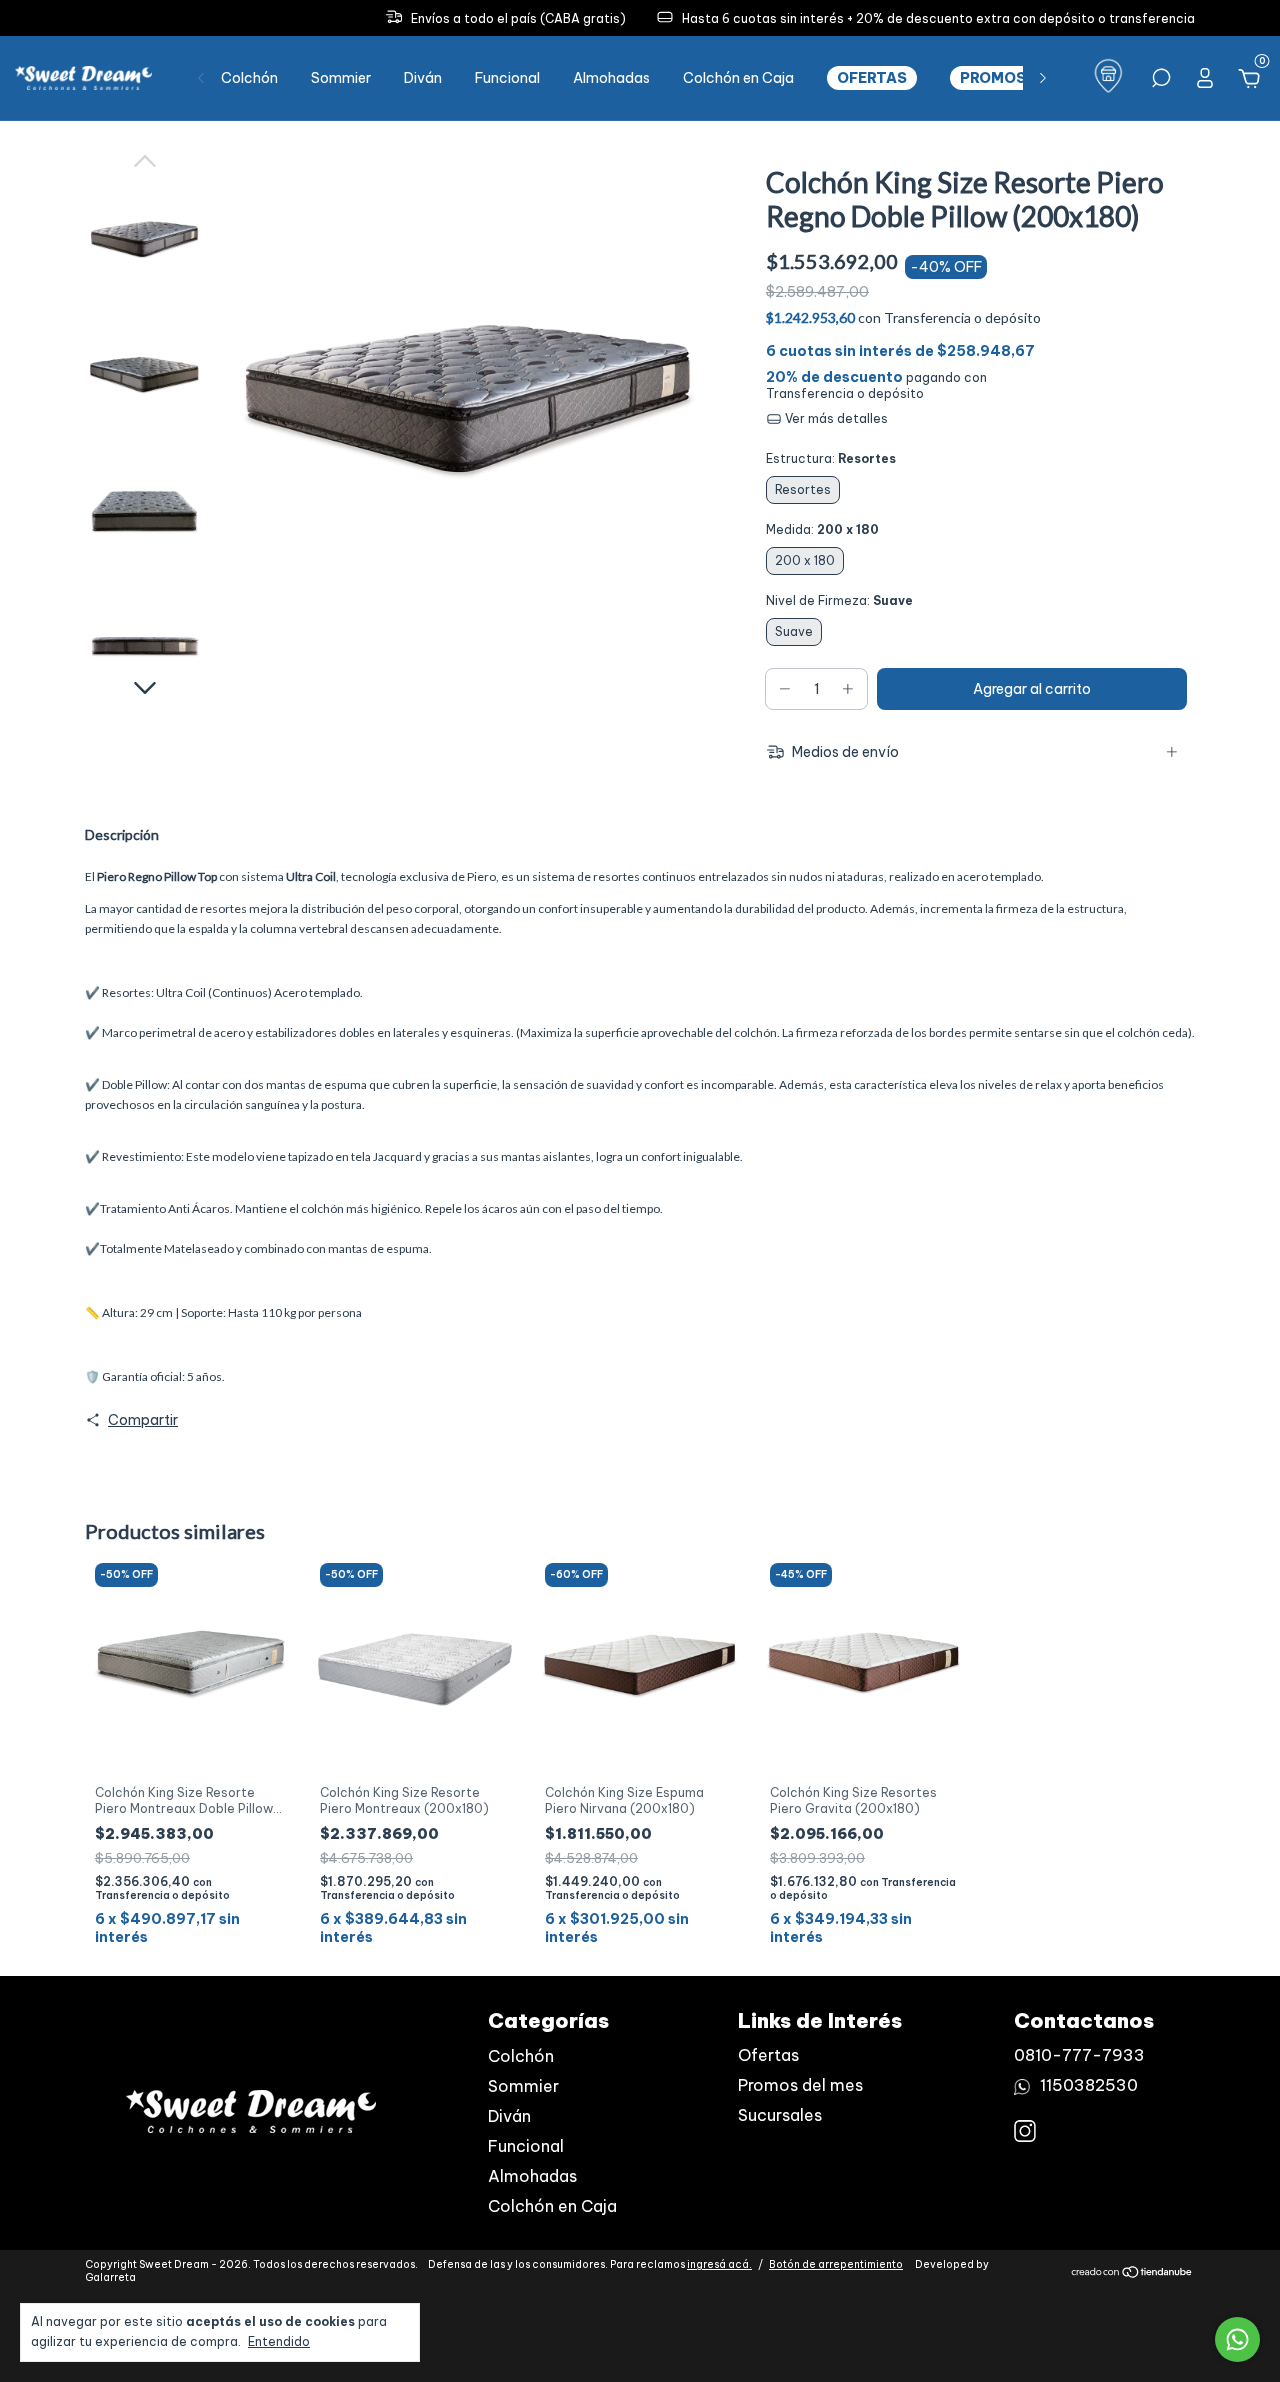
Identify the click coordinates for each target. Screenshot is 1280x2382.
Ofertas (768, 2055)
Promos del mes (800, 2085)
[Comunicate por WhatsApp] (1237, 2339)
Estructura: (831, 458)
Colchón (249, 78)
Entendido (279, 2341)
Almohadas (611, 78)
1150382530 (1087, 2085)
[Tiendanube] (1132, 2274)
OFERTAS (872, 78)
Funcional (507, 78)
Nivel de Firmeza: (839, 600)
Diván (423, 78)
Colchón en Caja (738, 78)
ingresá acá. (719, 2264)
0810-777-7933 (1079, 2055)
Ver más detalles (835, 418)
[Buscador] (1161, 81)
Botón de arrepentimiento (836, 2264)
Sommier (341, 78)
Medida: (822, 529)
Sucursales (780, 2115)
